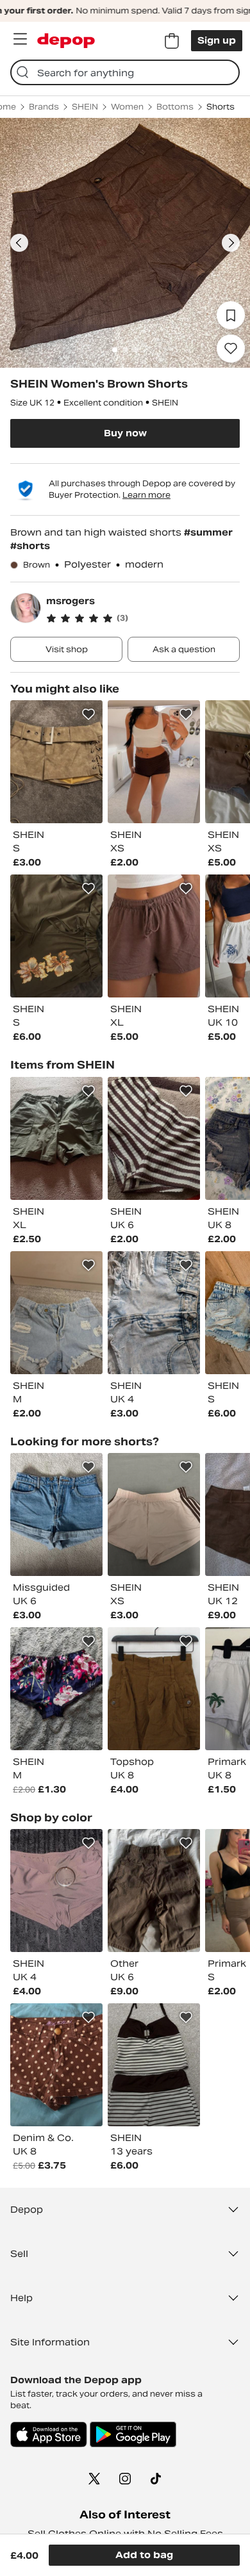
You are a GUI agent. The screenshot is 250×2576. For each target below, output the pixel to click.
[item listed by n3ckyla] (154, 1138)
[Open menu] (20, 39)
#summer (208, 532)
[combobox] (125, 72)
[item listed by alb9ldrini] (56, 1689)
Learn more (146, 495)
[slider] (125, 243)
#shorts (30, 546)
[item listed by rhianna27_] (154, 936)
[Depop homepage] (66, 41)
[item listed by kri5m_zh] (154, 2065)
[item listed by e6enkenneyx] (56, 1313)
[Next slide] (231, 243)
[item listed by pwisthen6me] (154, 1891)
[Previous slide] (19, 243)
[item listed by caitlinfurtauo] (154, 762)
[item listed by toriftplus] (154, 1689)
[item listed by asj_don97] (56, 1514)
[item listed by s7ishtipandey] (56, 936)
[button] (143, 618)
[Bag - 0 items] (172, 41)
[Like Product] (88, 714)
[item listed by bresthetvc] (56, 1891)
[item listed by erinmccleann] (56, 2065)
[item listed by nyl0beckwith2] (154, 1514)
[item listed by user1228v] (154, 1313)
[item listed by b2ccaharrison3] (56, 762)
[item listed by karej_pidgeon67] (56, 1138)
